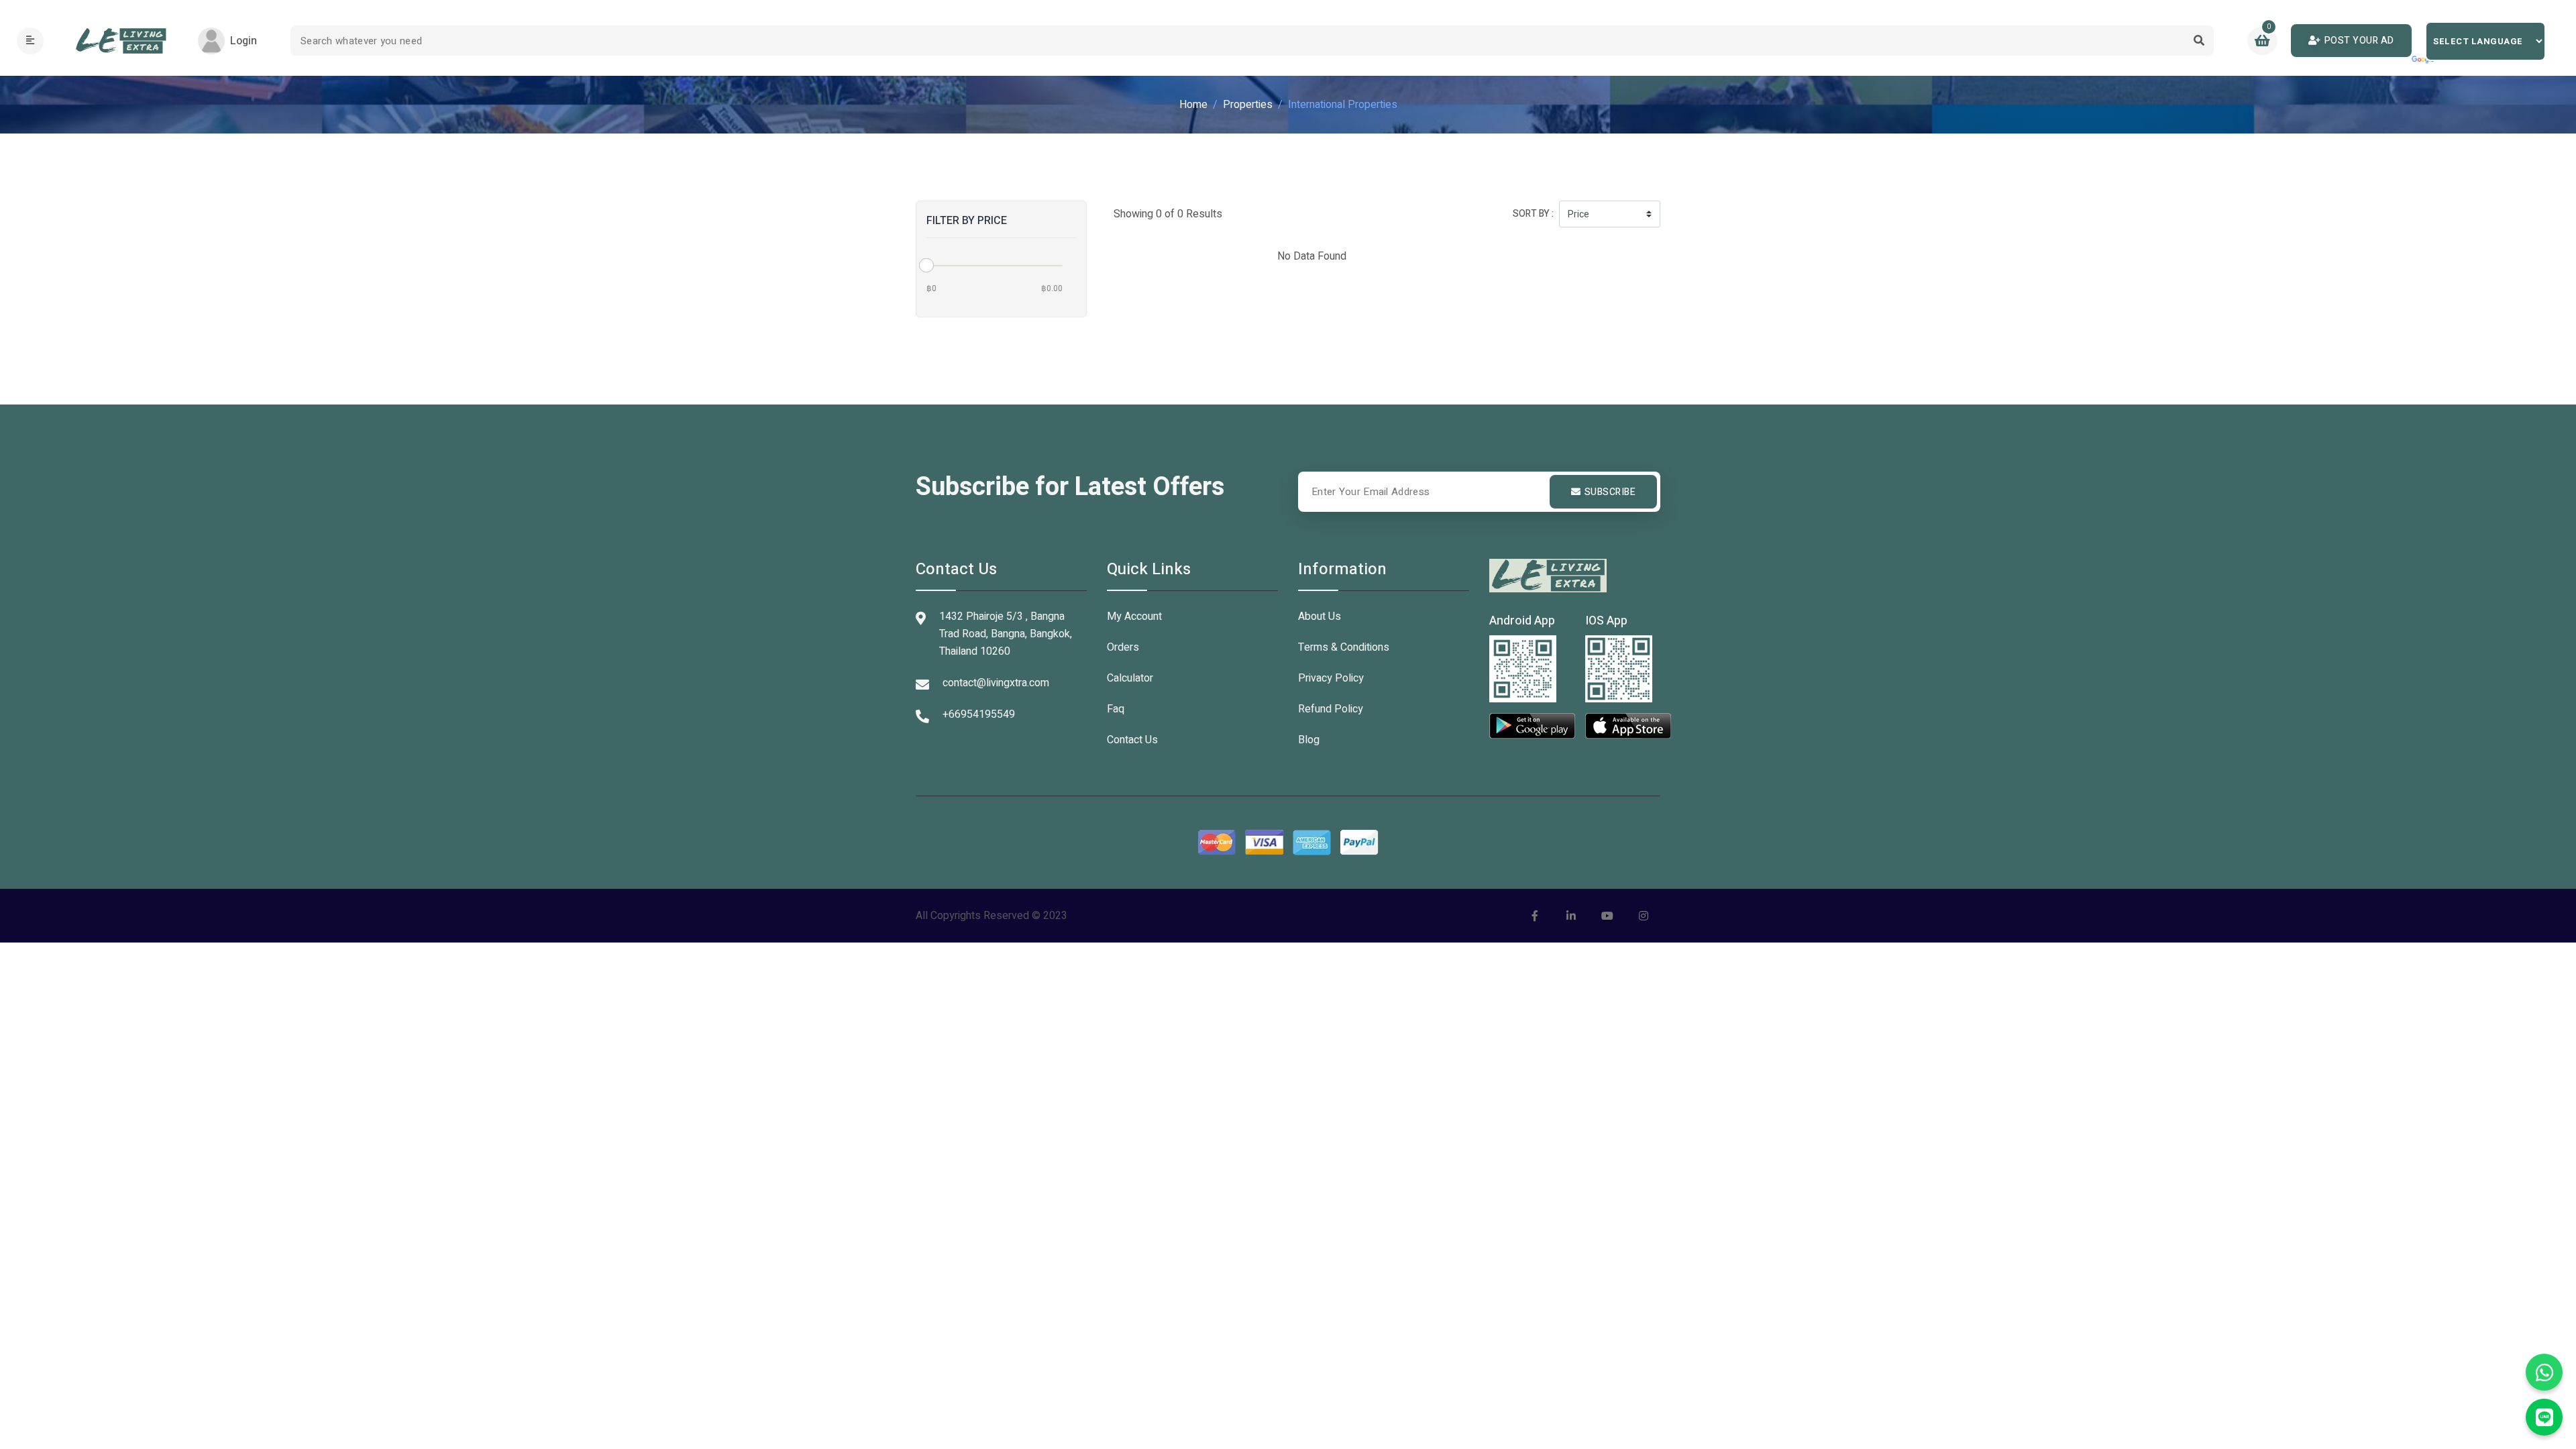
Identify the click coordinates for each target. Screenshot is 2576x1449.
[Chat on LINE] (2544, 1417)
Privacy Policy (1331, 678)
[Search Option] (2199, 41)
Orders (1123, 647)
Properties (1248, 105)
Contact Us (1132, 740)
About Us (1320, 616)
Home (1193, 105)
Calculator (1130, 678)
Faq (1116, 709)
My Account (1134, 616)
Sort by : (1533, 214)
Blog (1309, 740)
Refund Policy (1331, 709)
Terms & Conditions (1344, 647)
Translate (2424, 60)
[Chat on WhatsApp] (2544, 1372)
